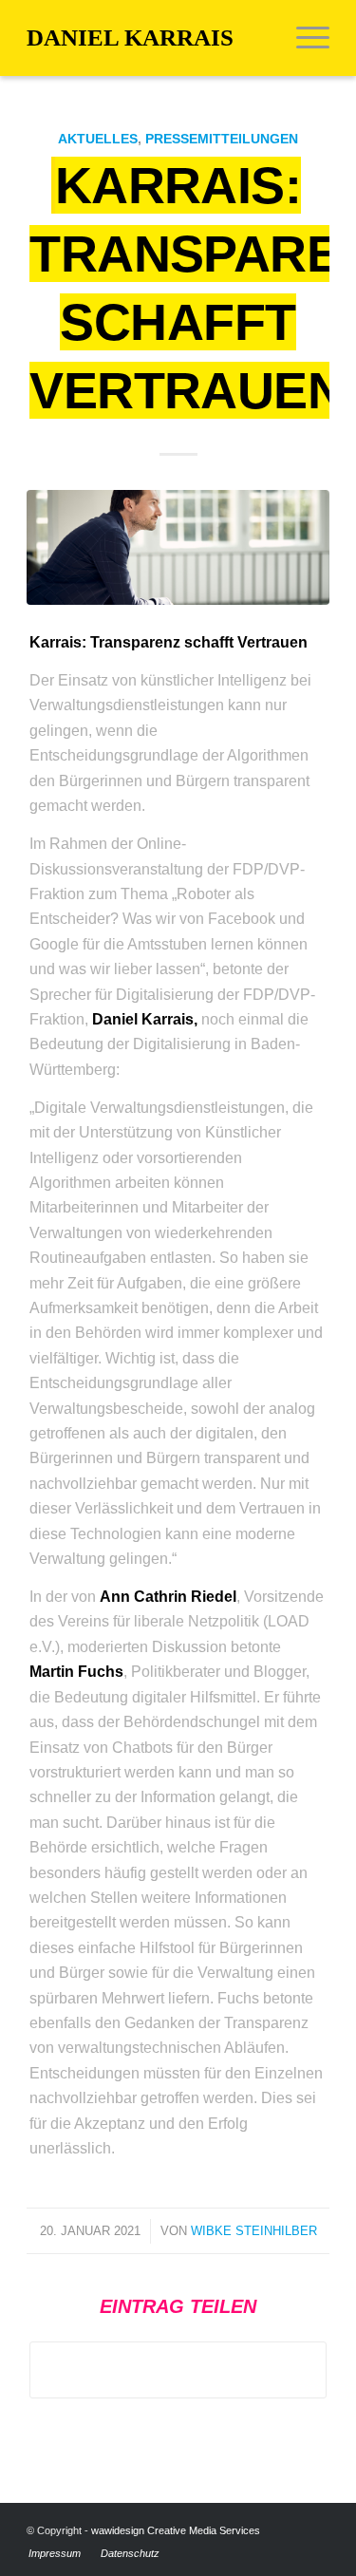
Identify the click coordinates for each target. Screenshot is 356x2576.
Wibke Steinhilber (254, 2231)
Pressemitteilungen (222, 139)
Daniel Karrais (130, 38)
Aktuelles (98, 139)
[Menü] (303, 38)
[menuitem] (303, 38)
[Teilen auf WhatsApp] (178, 2369)
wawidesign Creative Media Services (176, 2530)
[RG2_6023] (178, 547)
